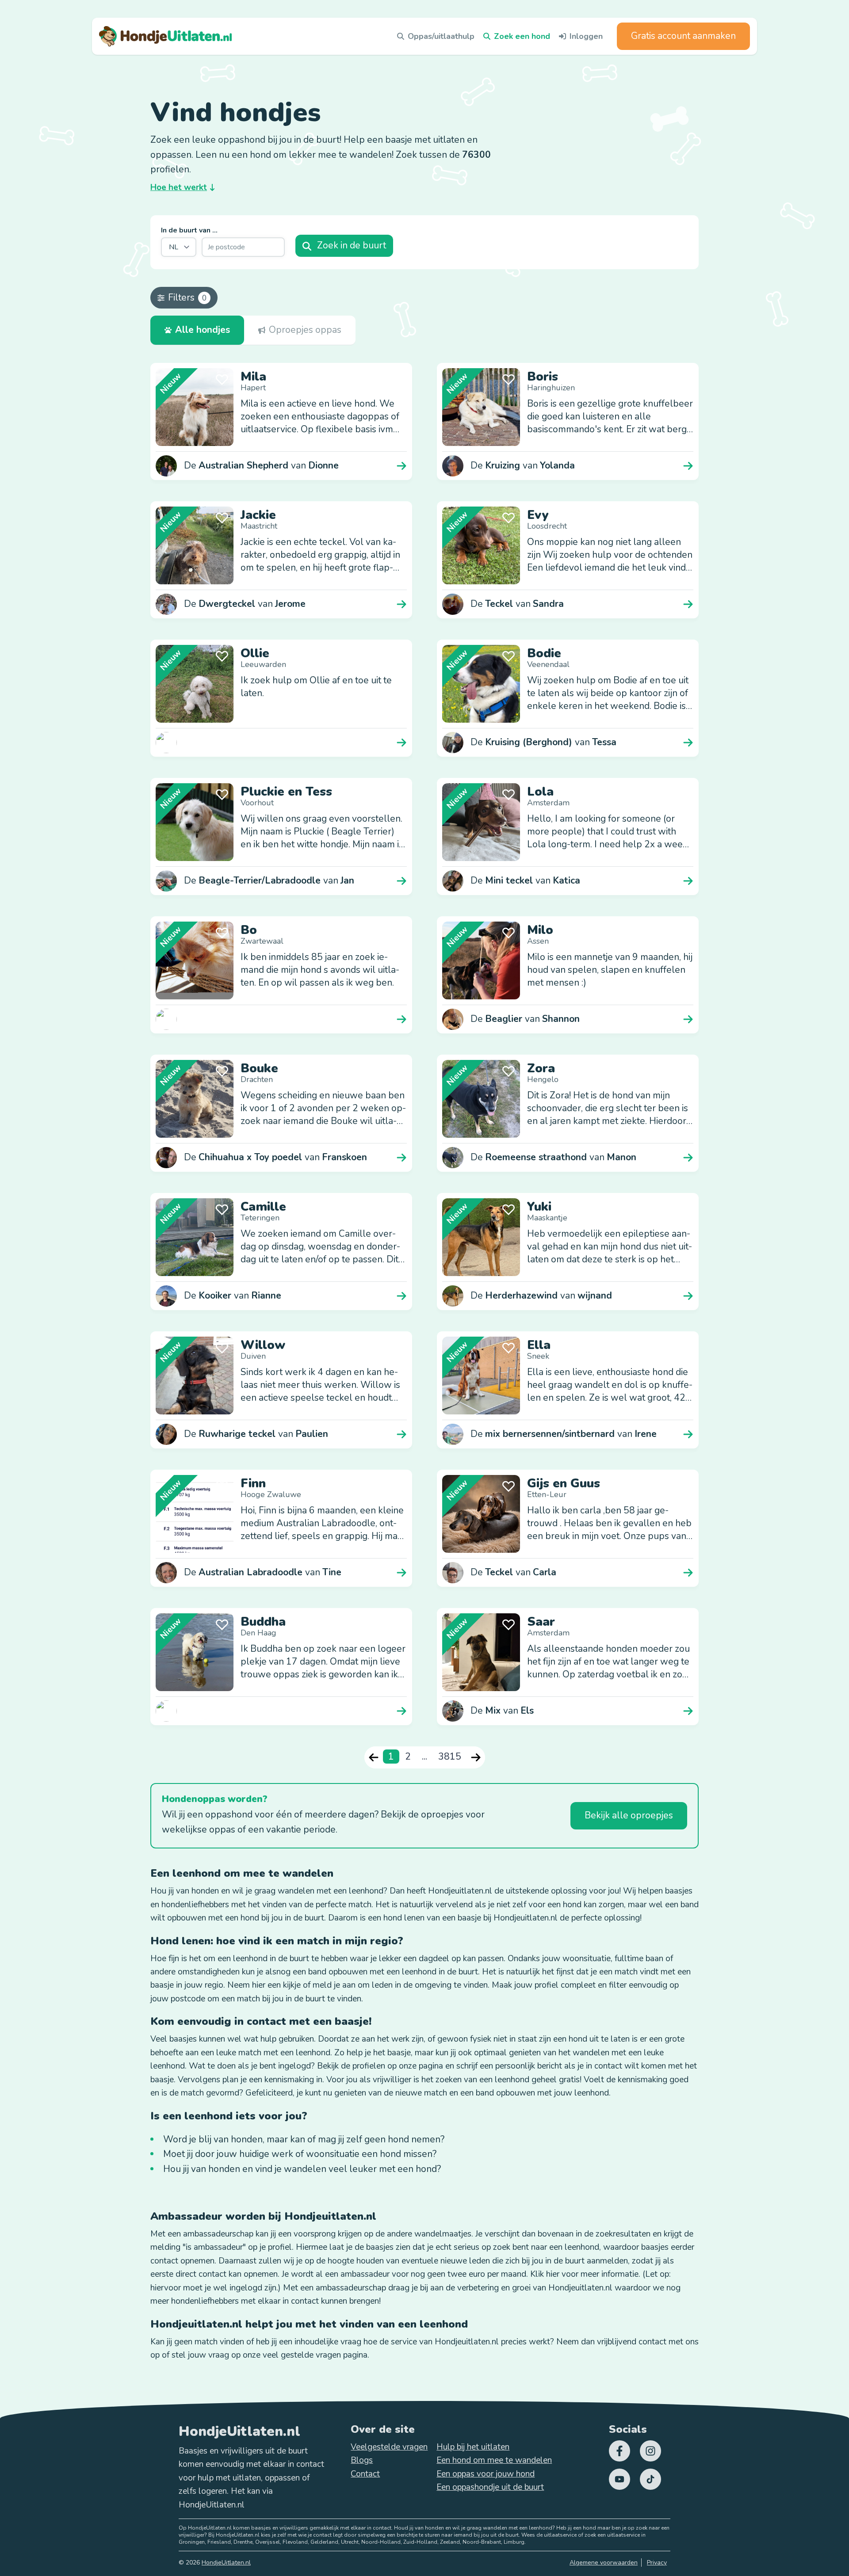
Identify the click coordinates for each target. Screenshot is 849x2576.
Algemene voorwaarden (604, 2563)
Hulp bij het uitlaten (473, 2447)
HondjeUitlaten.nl (226, 2563)
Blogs (362, 2460)
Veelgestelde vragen (389, 2447)
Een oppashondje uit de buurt (490, 2487)
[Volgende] (476, 1757)
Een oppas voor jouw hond (486, 2474)
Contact (365, 2474)
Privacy (657, 2563)
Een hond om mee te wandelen (494, 2460)
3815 (450, 1757)
